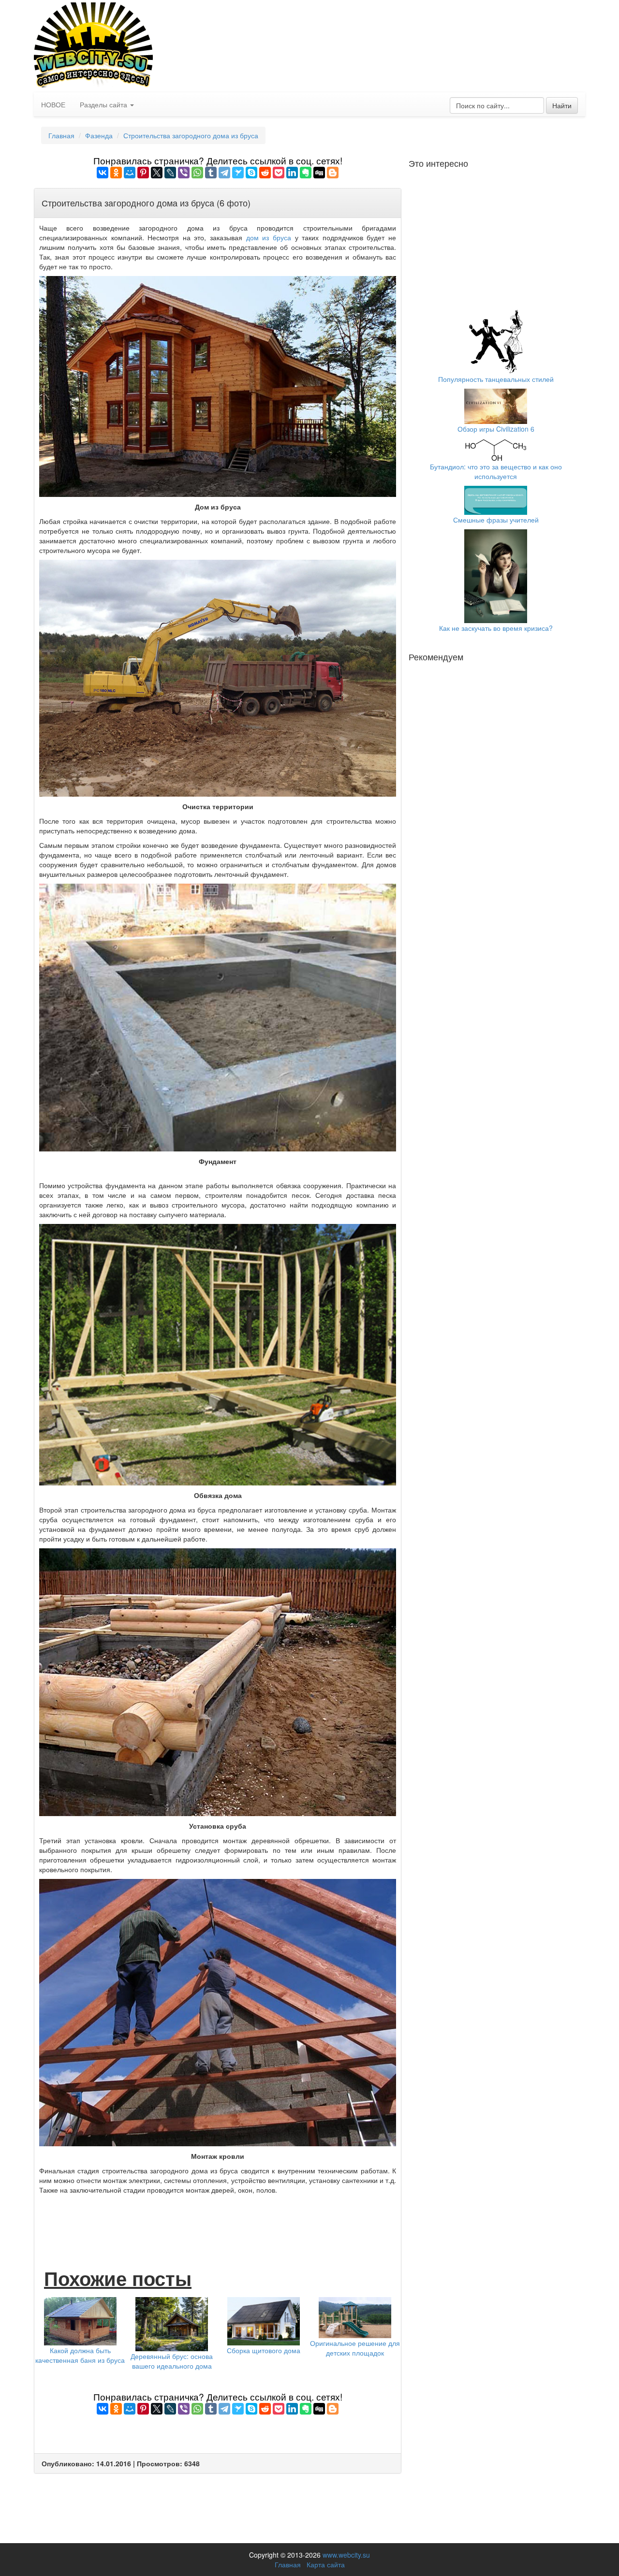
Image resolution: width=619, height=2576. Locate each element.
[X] (157, 173)
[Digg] (319, 173)
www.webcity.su (346, 2555)
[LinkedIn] (292, 173)
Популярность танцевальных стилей (496, 379)
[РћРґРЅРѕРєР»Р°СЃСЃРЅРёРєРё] (116, 173)
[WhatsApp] (197, 173)
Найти (562, 105)
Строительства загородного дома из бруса (191, 135)
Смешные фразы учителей (496, 520)
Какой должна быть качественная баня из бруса (80, 2355)
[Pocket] (279, 173)
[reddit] (265, 173)
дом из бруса (269, 237)
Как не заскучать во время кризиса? (496, 628)
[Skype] (251, 173)
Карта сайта (326, 2564)
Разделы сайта (104, 104)
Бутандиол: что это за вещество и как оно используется (496, 471)
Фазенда (99, 135)
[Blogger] (333, 173)
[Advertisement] (218, 2221)
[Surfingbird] (238, 173)
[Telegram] (224, 173)
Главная (61, 135)
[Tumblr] (211, 173)
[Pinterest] (143, 173)
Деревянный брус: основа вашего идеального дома (172, 2361)
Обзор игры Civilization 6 (496, 429)
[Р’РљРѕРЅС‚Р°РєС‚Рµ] (103, 173)
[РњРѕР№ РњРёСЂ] (130, 173)
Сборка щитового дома (264, 2350)
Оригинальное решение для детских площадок (355, 2348)
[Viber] (184, 173)
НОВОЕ (53, 104)
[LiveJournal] (170, 173)
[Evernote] (306, 173)
